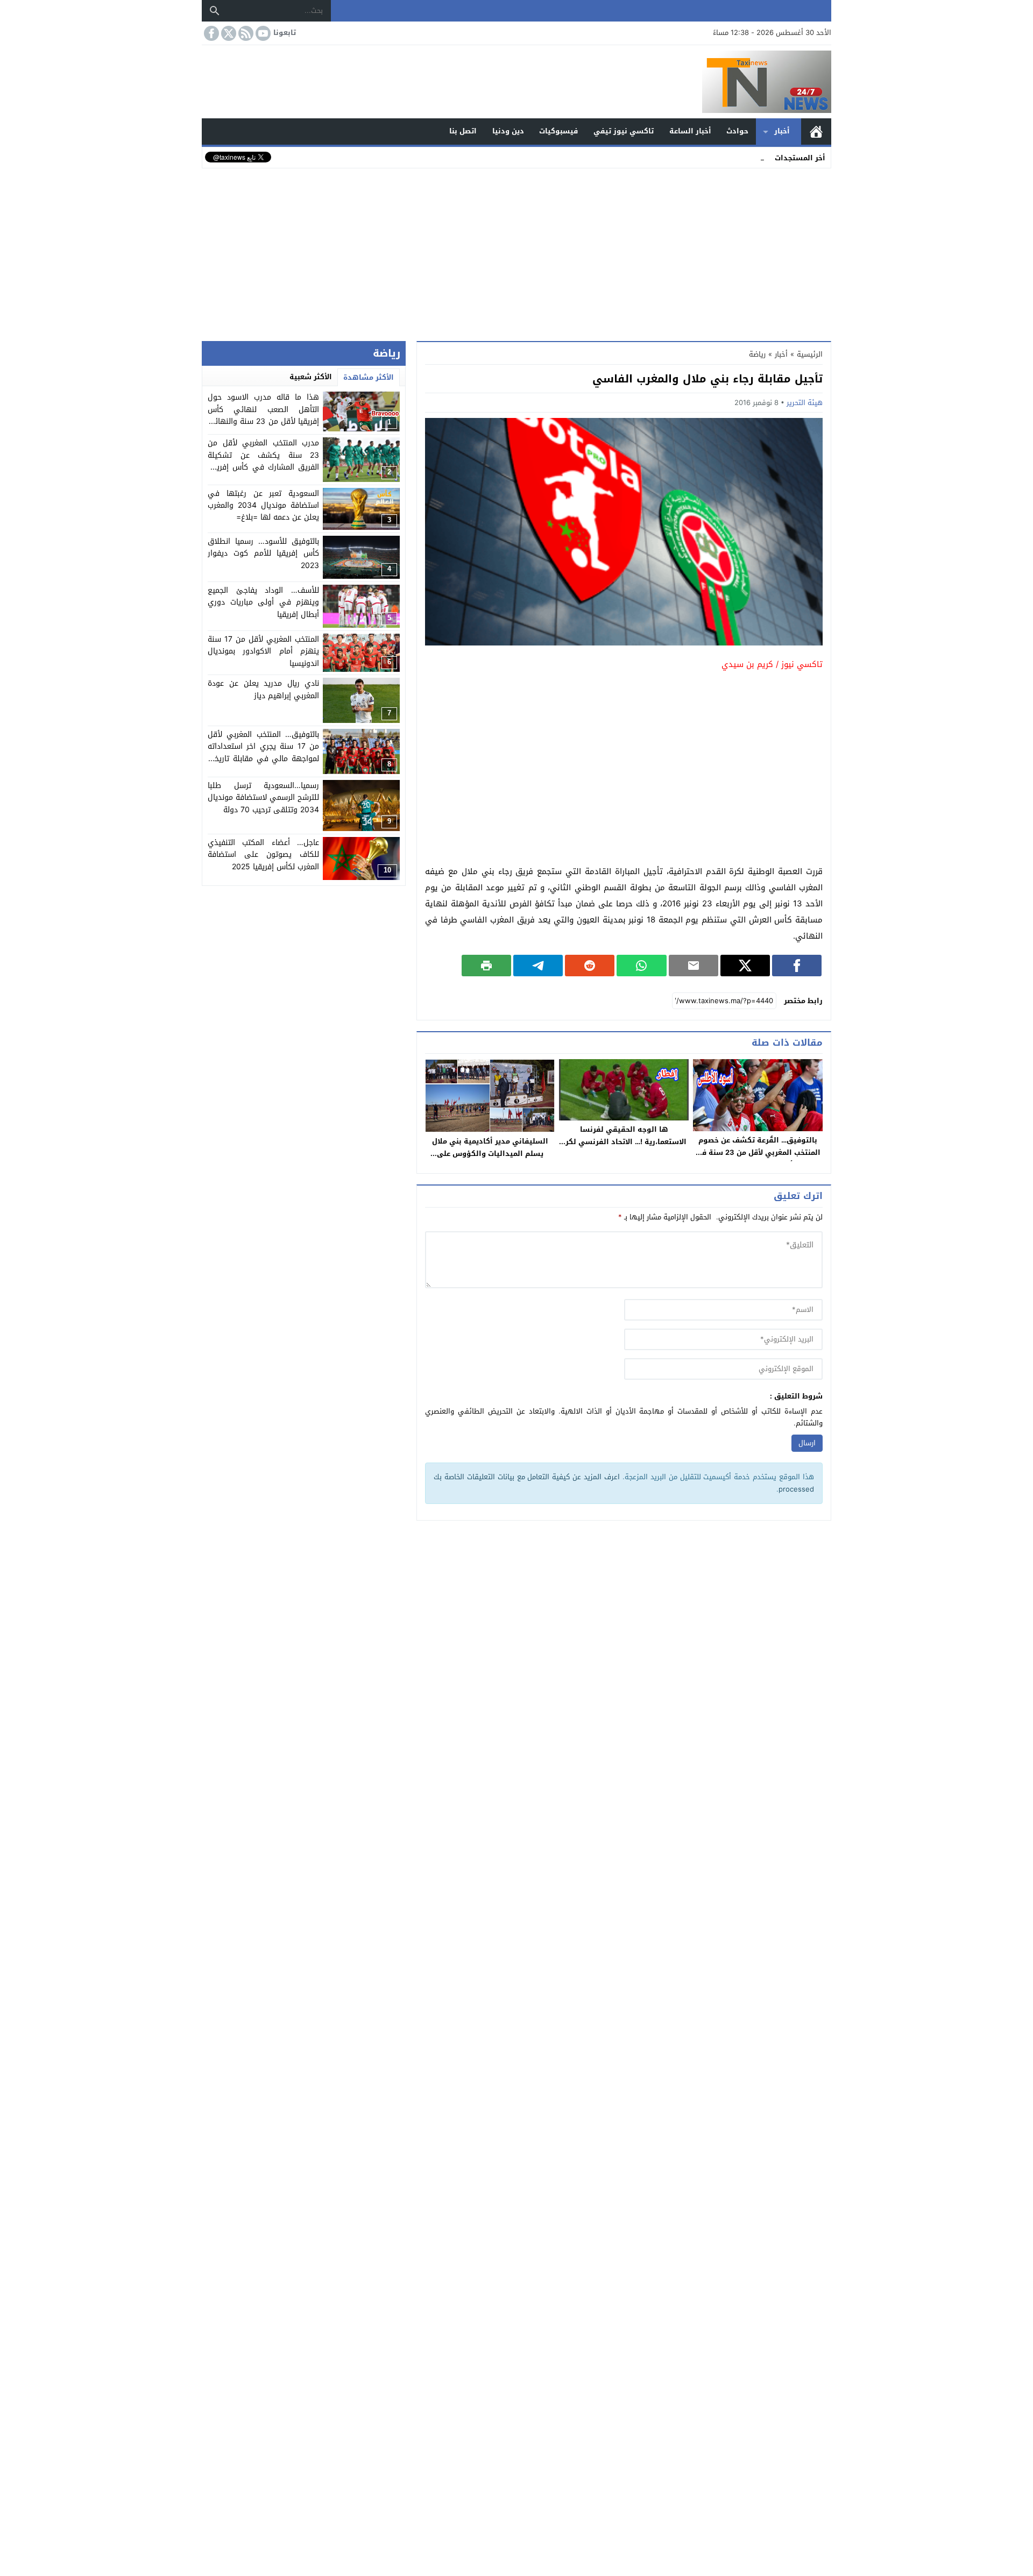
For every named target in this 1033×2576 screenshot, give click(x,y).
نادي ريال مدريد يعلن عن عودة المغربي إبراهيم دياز (263, 689)
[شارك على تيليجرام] (538, 966)
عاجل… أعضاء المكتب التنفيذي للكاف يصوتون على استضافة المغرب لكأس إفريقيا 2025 (263, 855)
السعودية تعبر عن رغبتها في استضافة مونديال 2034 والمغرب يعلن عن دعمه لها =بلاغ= (263, 506)
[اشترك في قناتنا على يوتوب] (262, 33)
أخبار (782, 131)
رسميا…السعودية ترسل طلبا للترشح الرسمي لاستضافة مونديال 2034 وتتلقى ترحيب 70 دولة (263, 798)
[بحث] (215, 11)
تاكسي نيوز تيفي (624, 131)
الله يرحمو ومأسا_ (737, 157)
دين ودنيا (508, 131)
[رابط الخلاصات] (245, 33)
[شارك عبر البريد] (694, 966)
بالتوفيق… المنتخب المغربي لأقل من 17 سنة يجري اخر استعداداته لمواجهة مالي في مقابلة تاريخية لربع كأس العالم (263, 753)
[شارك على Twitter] (745, 966)
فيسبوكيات (558, 131)
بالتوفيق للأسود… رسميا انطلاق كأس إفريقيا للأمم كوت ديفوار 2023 (263, 553)
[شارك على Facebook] (797, 966)
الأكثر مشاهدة (369, 377)
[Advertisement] (516, 252)
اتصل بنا (463, 131)
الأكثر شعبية (311, 377)
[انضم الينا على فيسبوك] (210, 33)
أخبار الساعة (690, 131)
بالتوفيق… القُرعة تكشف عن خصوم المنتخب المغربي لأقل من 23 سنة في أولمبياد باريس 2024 (758, 1152)
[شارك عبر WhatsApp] (641, 966)
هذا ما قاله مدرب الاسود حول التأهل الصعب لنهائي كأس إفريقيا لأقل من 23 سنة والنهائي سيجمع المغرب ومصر (263, 415)
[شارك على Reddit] (590, 966)
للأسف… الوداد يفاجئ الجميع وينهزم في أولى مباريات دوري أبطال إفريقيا (263, 602)
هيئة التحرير (805, 403)
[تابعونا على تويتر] (228, 33)
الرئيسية (816, 132)
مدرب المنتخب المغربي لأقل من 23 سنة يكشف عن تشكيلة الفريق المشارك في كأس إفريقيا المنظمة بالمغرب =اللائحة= (263, 461)
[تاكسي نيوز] (516, 82)
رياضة (757, 354)
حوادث (737, 131)
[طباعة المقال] (486, 966)
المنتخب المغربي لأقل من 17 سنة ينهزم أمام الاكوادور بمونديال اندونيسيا (263, 651)
